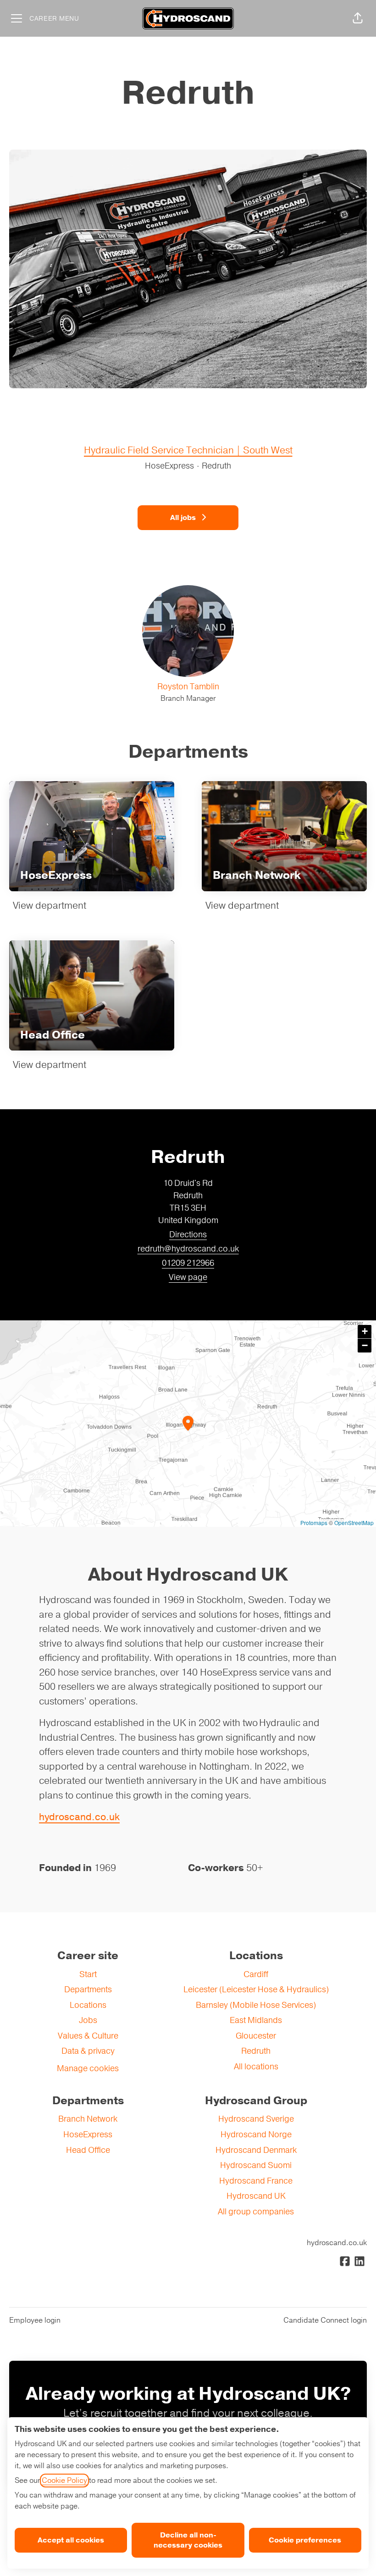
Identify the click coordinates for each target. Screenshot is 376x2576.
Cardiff (256, 1974)
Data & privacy (88, 2051)
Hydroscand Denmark (256, 2150)
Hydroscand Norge (256, 2135)
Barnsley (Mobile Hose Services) (256, 2005)
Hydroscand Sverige (256, 2119)
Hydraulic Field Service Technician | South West (188, 450)
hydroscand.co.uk (79, 1817)
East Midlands (256, 2020)
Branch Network (88, 2119)
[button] (358, 18)
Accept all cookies (71, 2540)
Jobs (88, 2020)
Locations (88, 2005)
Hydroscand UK (256, 2196)
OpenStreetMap (354, 1523)
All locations (256, 2067)
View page (188, 1277)
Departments (88, 1989)
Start (88, 1974)
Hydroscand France (256, 2181)
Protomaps (314, 1523)
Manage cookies (88, 2068)
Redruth (256, 2051)
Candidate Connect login (325, 2320)
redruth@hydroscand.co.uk (188, 1249)
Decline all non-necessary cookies (188, 2540)
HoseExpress (88, 2135)
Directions (188, 1235)
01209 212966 (188, 1263)
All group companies (256, 2212)
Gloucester (256, 2036)
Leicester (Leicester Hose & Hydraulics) (256, 1989)
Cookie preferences (305, 2540)
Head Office (88, 2150)
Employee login (35, 2320)
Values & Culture (88, 2036)
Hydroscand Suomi (256, 2165)
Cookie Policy (64, 2481)
